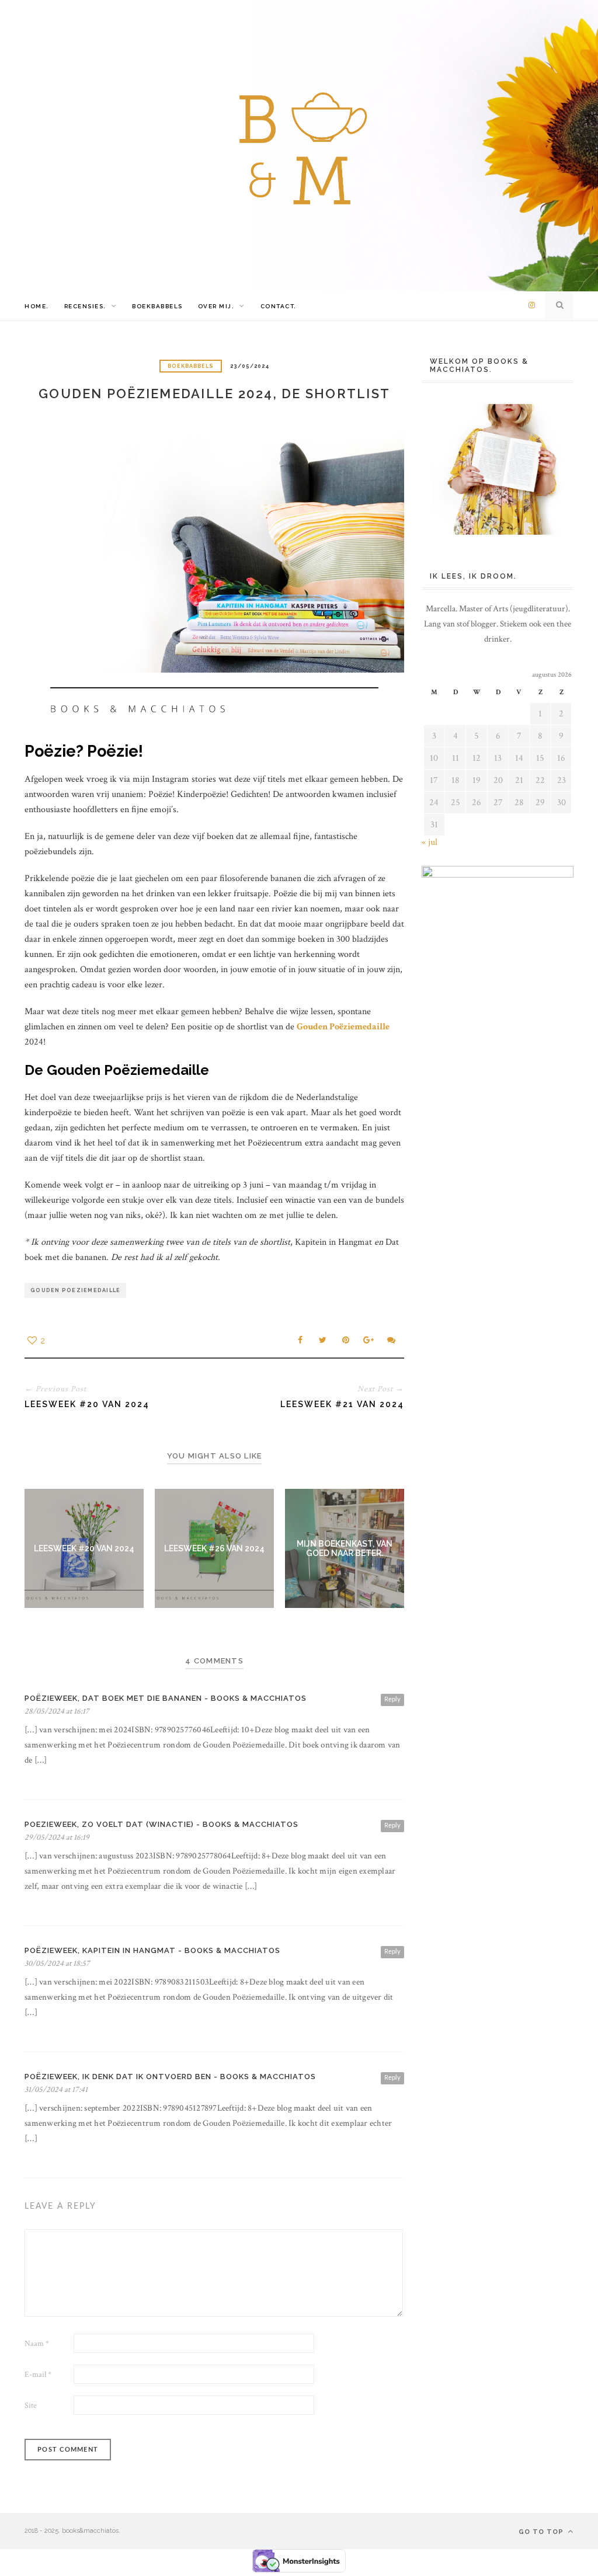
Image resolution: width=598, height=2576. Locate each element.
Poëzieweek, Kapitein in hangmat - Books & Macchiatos (152, 1950)
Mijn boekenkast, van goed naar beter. (345, 1548)
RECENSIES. (85, 306)
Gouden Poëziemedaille (343, 1027)
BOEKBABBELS (157, 306)
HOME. (37, 306)
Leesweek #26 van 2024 (214, 1548)
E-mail (38, 2375)
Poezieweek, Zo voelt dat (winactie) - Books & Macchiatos (161, 1824)
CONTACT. (279, 306)
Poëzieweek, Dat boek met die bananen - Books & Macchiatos (166, 1698)
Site (31, 2406)
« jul (430, 842)
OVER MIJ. (216, 306)
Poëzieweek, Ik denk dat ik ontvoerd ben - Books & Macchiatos (170, 2077)
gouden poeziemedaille (75, 1290)
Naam (37, 2344)
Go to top (542, 2532)
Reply (392, 1699)
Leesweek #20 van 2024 (84, 1548)
